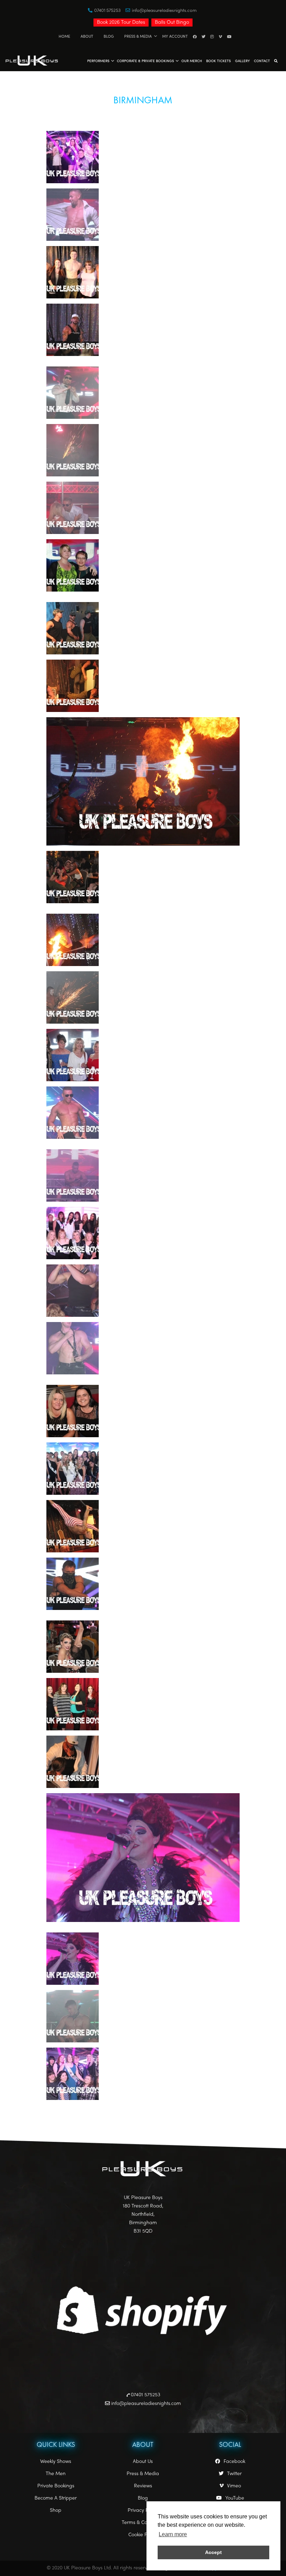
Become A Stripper (56, 2498)
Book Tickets (219, 61)
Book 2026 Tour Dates (121, 23)
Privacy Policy (143, 2511)
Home (64, 36)
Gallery (242, 61)
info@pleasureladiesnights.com (164, 11)
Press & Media (138, 36)
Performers (98, 61)
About (87, 36)
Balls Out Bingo (172, 23)
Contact (262, 61)
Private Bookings (56, 2486)
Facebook (234, 2462)
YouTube (235, 2498)
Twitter (234, 2474)
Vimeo (234, 2486)
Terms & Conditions (143, 2523)
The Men (56, 2474)
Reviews (143, 2486)
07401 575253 (107, 11)
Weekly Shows (56, 2462)
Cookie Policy (143, 2535)
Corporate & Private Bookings (145, 61)
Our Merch (192, 61)
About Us (143, 2462)
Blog (109, 36)
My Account (175, 36)
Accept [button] (213, 2552)
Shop (56, 2511)
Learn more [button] (173, 2534)
